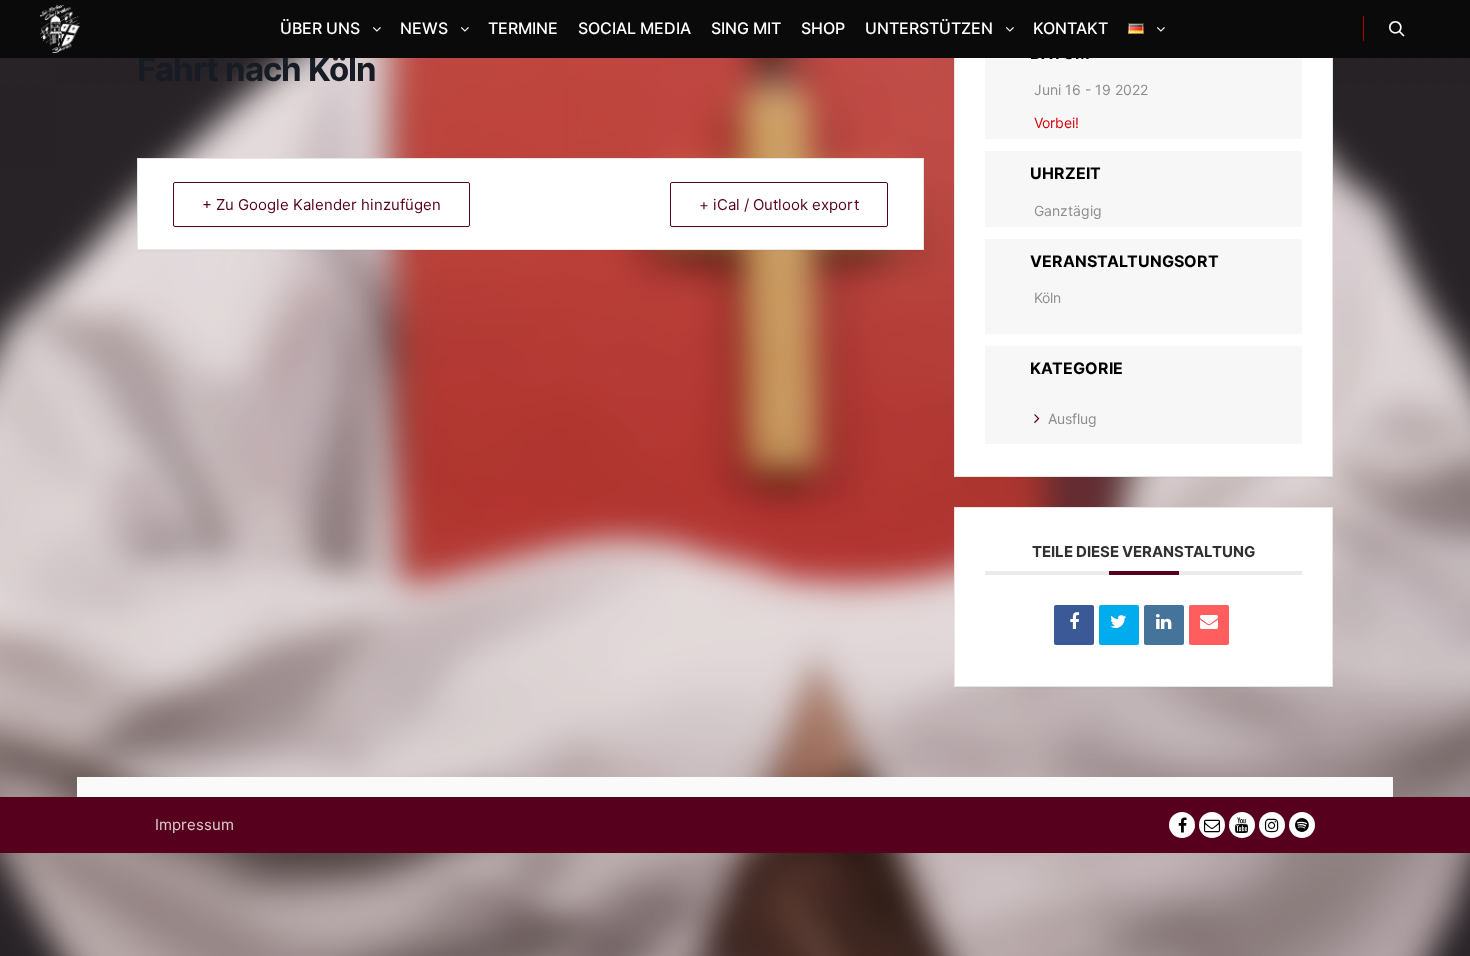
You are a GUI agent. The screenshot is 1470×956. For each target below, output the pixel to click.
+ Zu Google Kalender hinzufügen (321, 204)
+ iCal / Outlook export (779, 204)
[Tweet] (1119, 625)
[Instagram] (1272, 825)
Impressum (194, 824)
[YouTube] (1242, 825)
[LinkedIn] (1164, 625)
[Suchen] (1397, 29)
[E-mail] (1212, 825)
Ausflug (1072, 418)
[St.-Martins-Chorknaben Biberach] (60, 29)
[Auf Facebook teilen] (1074, 625)
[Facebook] (1182, 825)
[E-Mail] (1209, 625)
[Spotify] (1302, 825)
